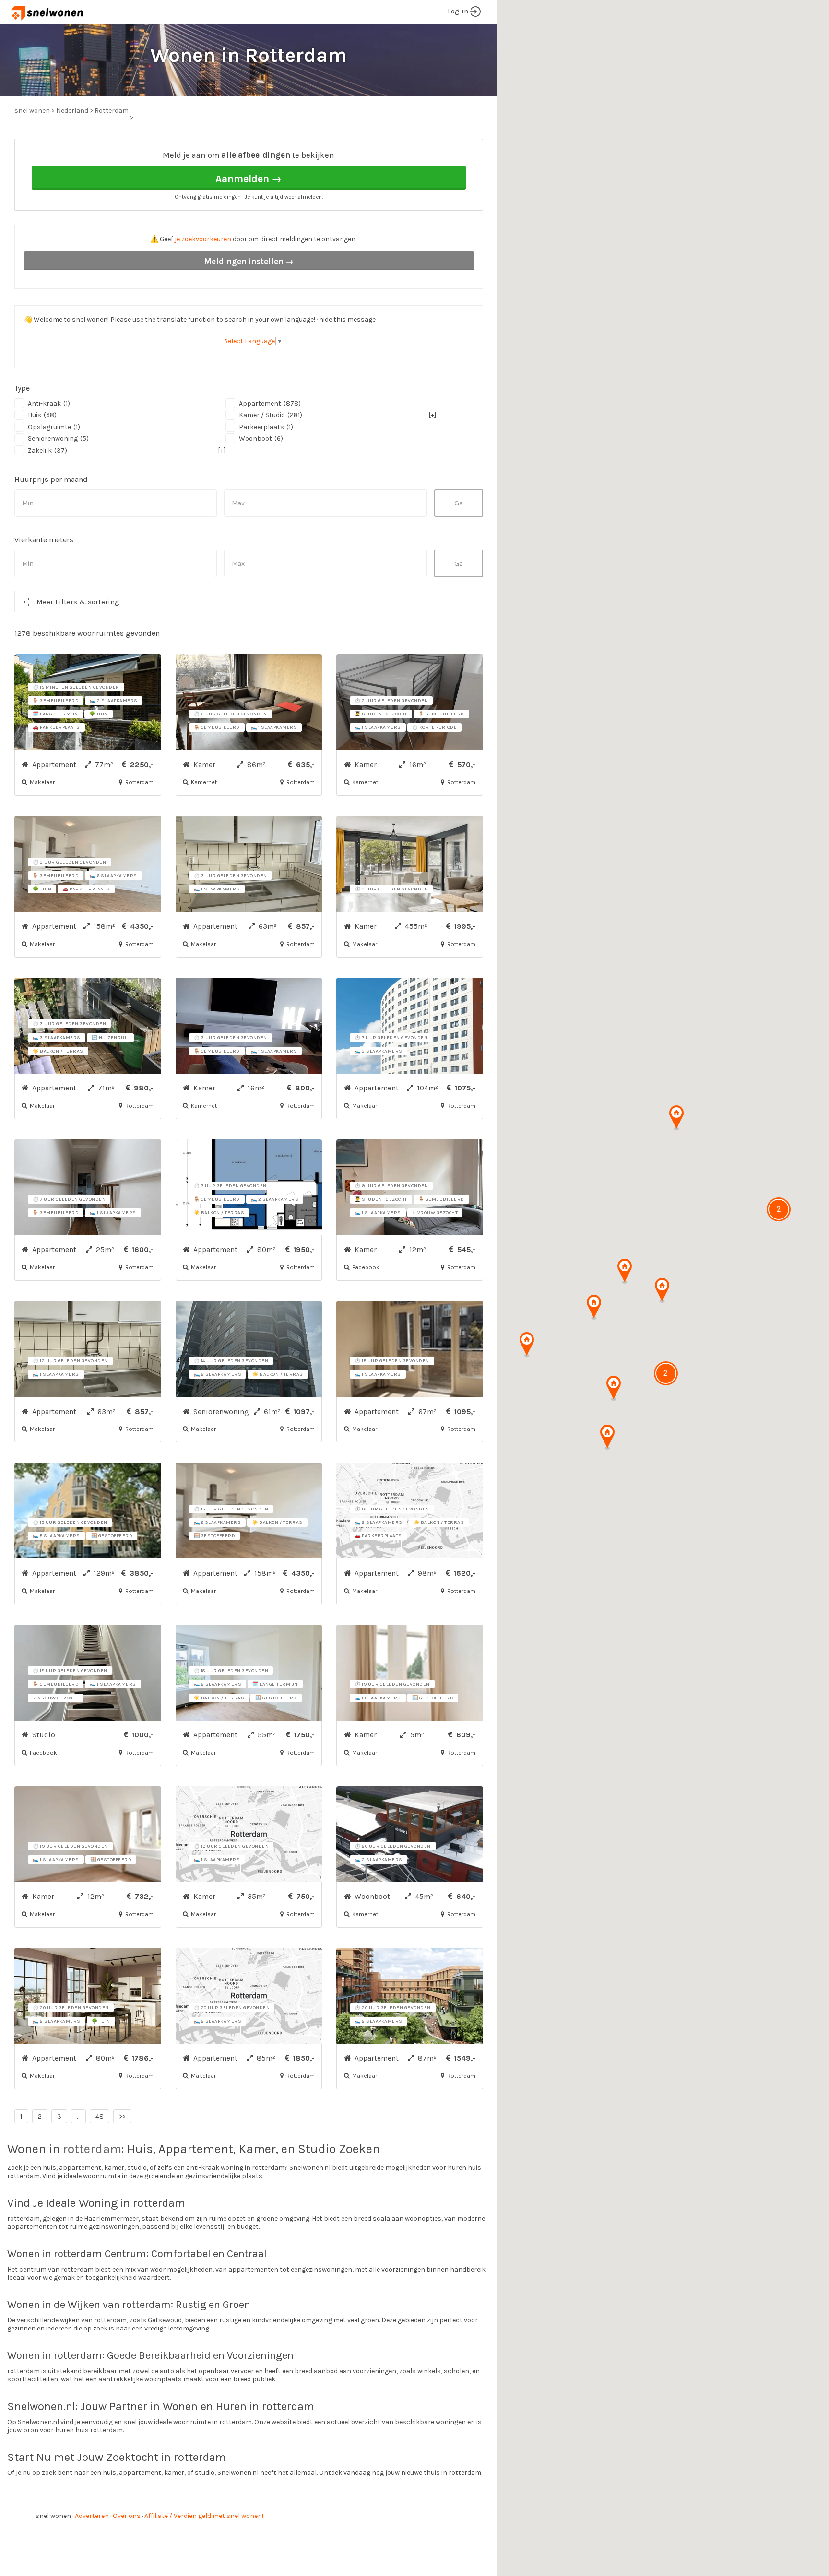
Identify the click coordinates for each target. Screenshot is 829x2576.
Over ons (127, 2516)
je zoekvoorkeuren (203, 239)
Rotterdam (112, 111)
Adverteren (92, 2516)
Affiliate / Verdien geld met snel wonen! (204, 2516)
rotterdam (92, 2149)
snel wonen (53, 2516)
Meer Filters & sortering (78, 602)
